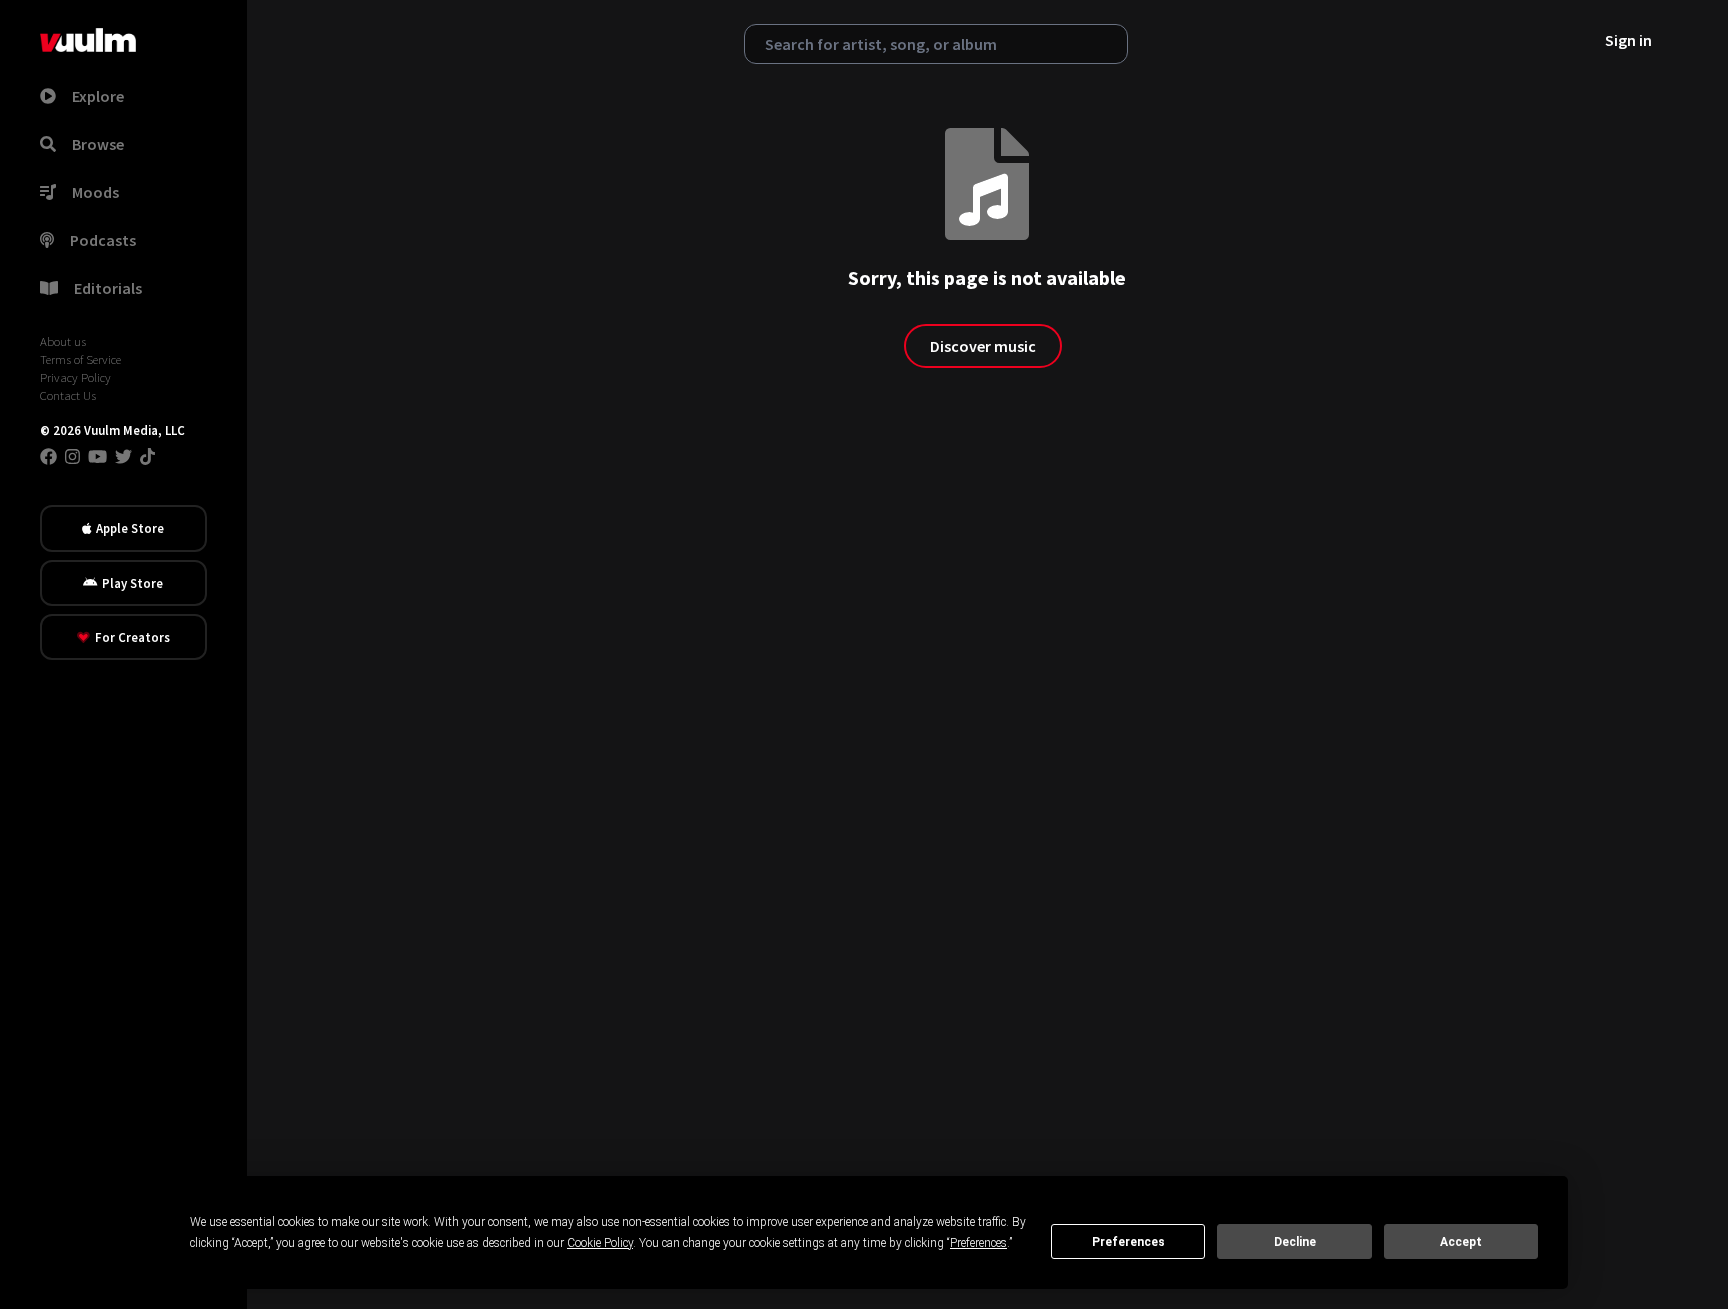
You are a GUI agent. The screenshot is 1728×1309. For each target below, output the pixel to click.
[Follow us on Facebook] (48, 456)
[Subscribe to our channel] (97, 456)
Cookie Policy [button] (600, 1243)
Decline (1295, 1242)
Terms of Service (80, 359)
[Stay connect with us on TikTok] (147, 456)
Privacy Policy (75, 377)
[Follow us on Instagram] (72, 456)
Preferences (1128, 1242)
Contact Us (68, 395)
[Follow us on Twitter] (123, 456)
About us (63, 341)
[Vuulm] (88, 40)
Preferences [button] (978, 1243)
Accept (1461, 1242)
